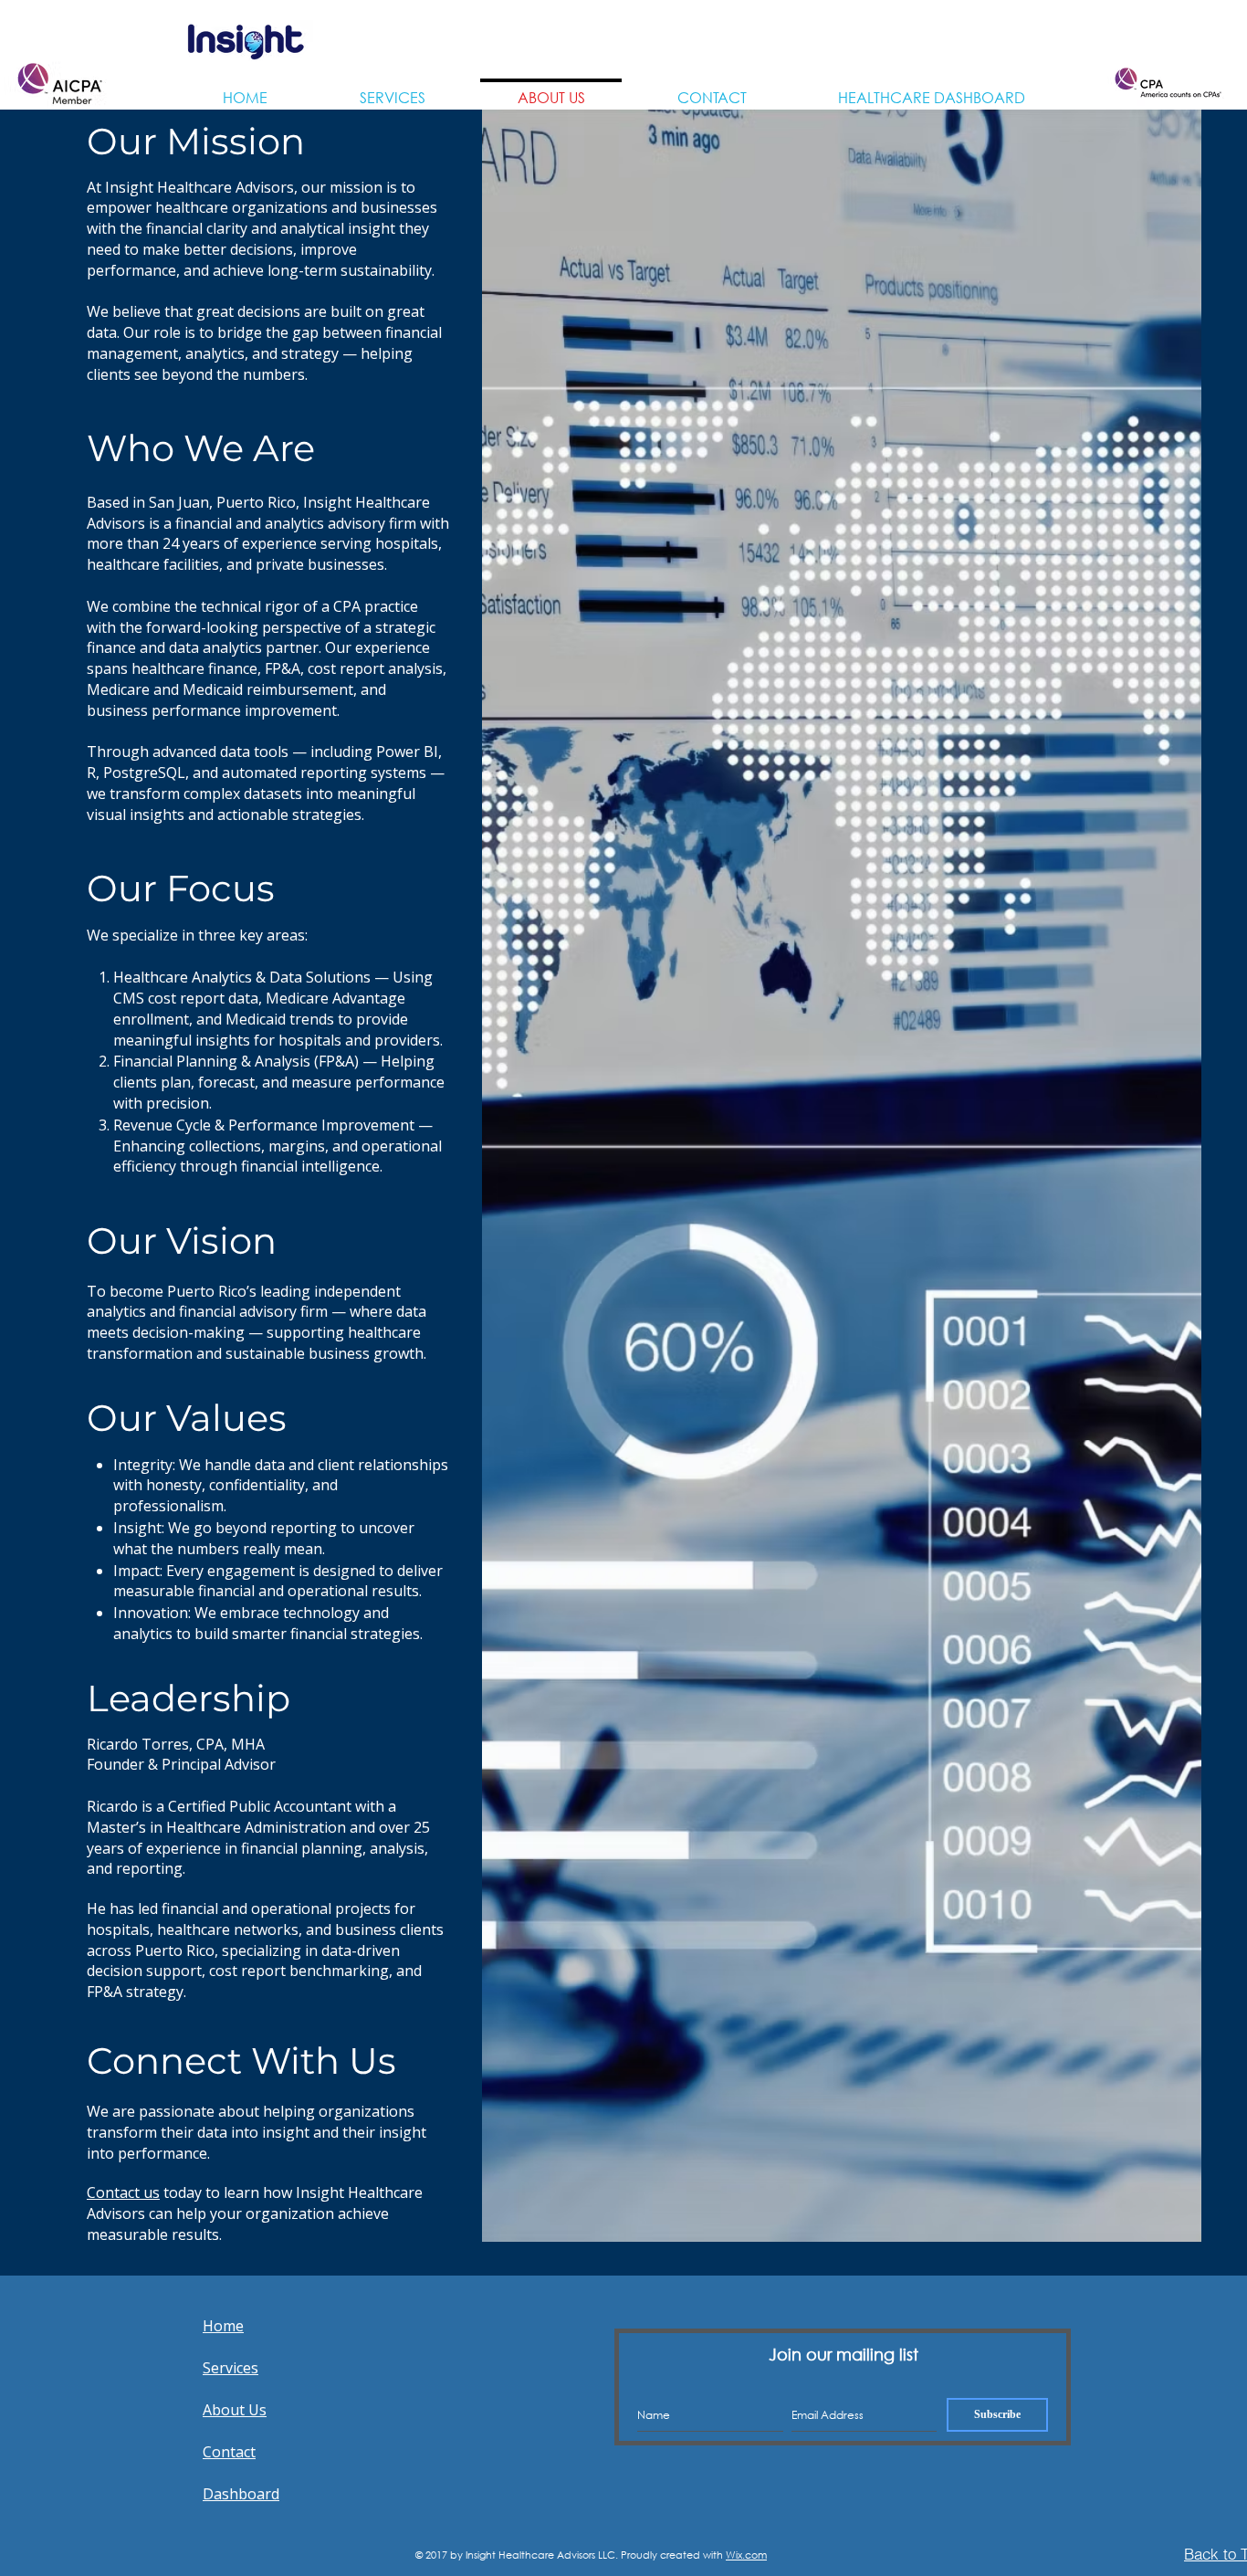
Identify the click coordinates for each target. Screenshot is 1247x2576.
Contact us (123, 2192)
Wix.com (746, 2555)
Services (231, 2368)
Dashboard (241, 2494)
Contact (229, 2452)
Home (223, 2326)
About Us (235, 2410)
